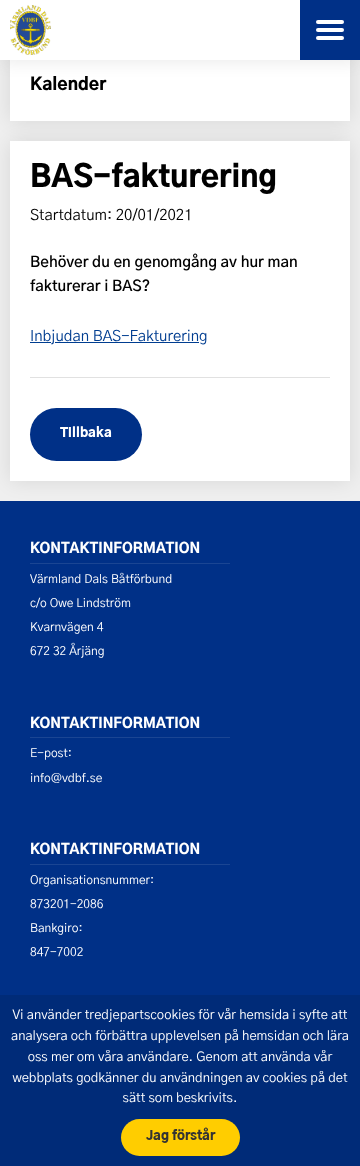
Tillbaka (86, 433)
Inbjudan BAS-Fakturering (119, 335)
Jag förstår (180, 1136)
